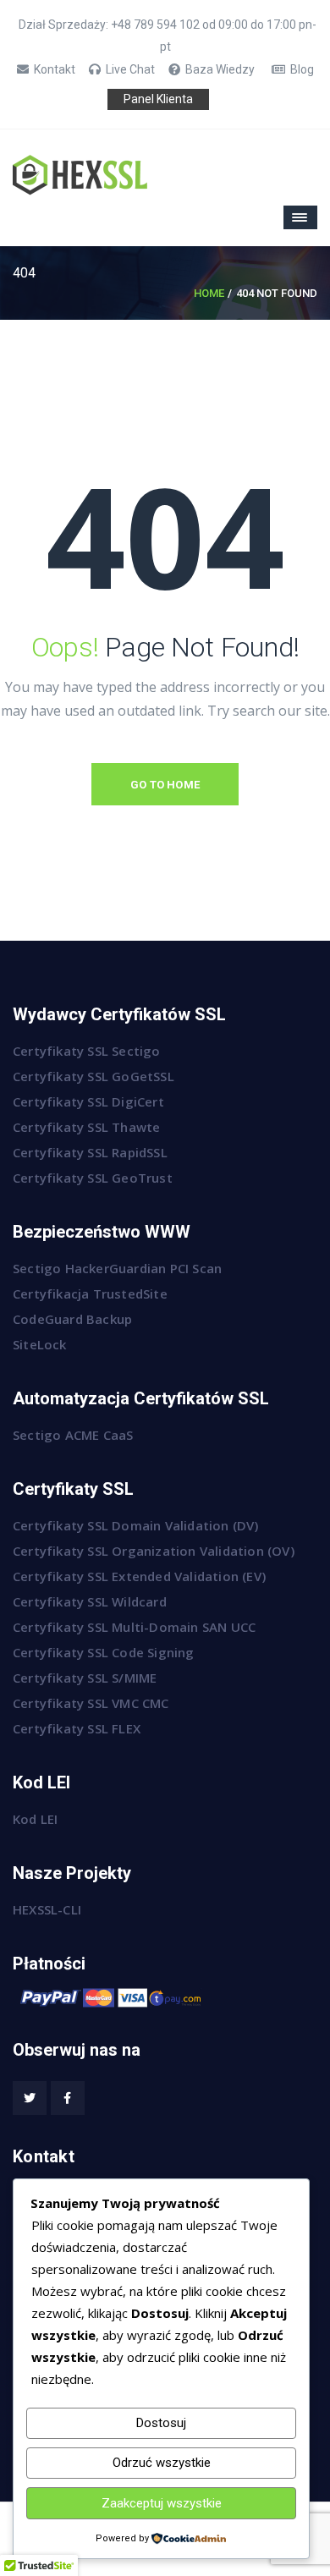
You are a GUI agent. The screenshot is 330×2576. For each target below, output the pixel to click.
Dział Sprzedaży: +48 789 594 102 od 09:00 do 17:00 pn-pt (168, 36)
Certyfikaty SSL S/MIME (85, 1678)
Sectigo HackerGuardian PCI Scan (117, 1268)
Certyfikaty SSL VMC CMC (91, 1703)
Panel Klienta (158, 99)
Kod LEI (35, 1819)
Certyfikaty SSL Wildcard (90, 1601)
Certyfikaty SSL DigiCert (88, 1101)
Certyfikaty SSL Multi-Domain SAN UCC (134, 1627)
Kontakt (55, 69)
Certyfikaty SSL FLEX (77, 1728)
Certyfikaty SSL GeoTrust (93, 1178)
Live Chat (130, 69)
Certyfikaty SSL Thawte (86, 1127)
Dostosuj (161, 2423)
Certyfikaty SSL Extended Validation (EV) (139, 1576)
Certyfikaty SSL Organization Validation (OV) (154, 1551)
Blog (302, 69)
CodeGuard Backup (72, 1319)
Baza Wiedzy (220, 69)
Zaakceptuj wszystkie (162, 2503)
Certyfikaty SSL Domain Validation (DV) (136, 1525)
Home (209, 293)
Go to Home (165, 785)
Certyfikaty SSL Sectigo (87, 1051)
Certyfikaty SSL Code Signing (104, 1652)
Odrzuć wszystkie (162, 2463)
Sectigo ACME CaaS (73, 1435)
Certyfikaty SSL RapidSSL (90, 1152)
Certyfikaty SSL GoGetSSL (93, 1076)
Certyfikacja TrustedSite (90, 1293)
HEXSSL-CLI (47, 1909)
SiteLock (40, 1344)
